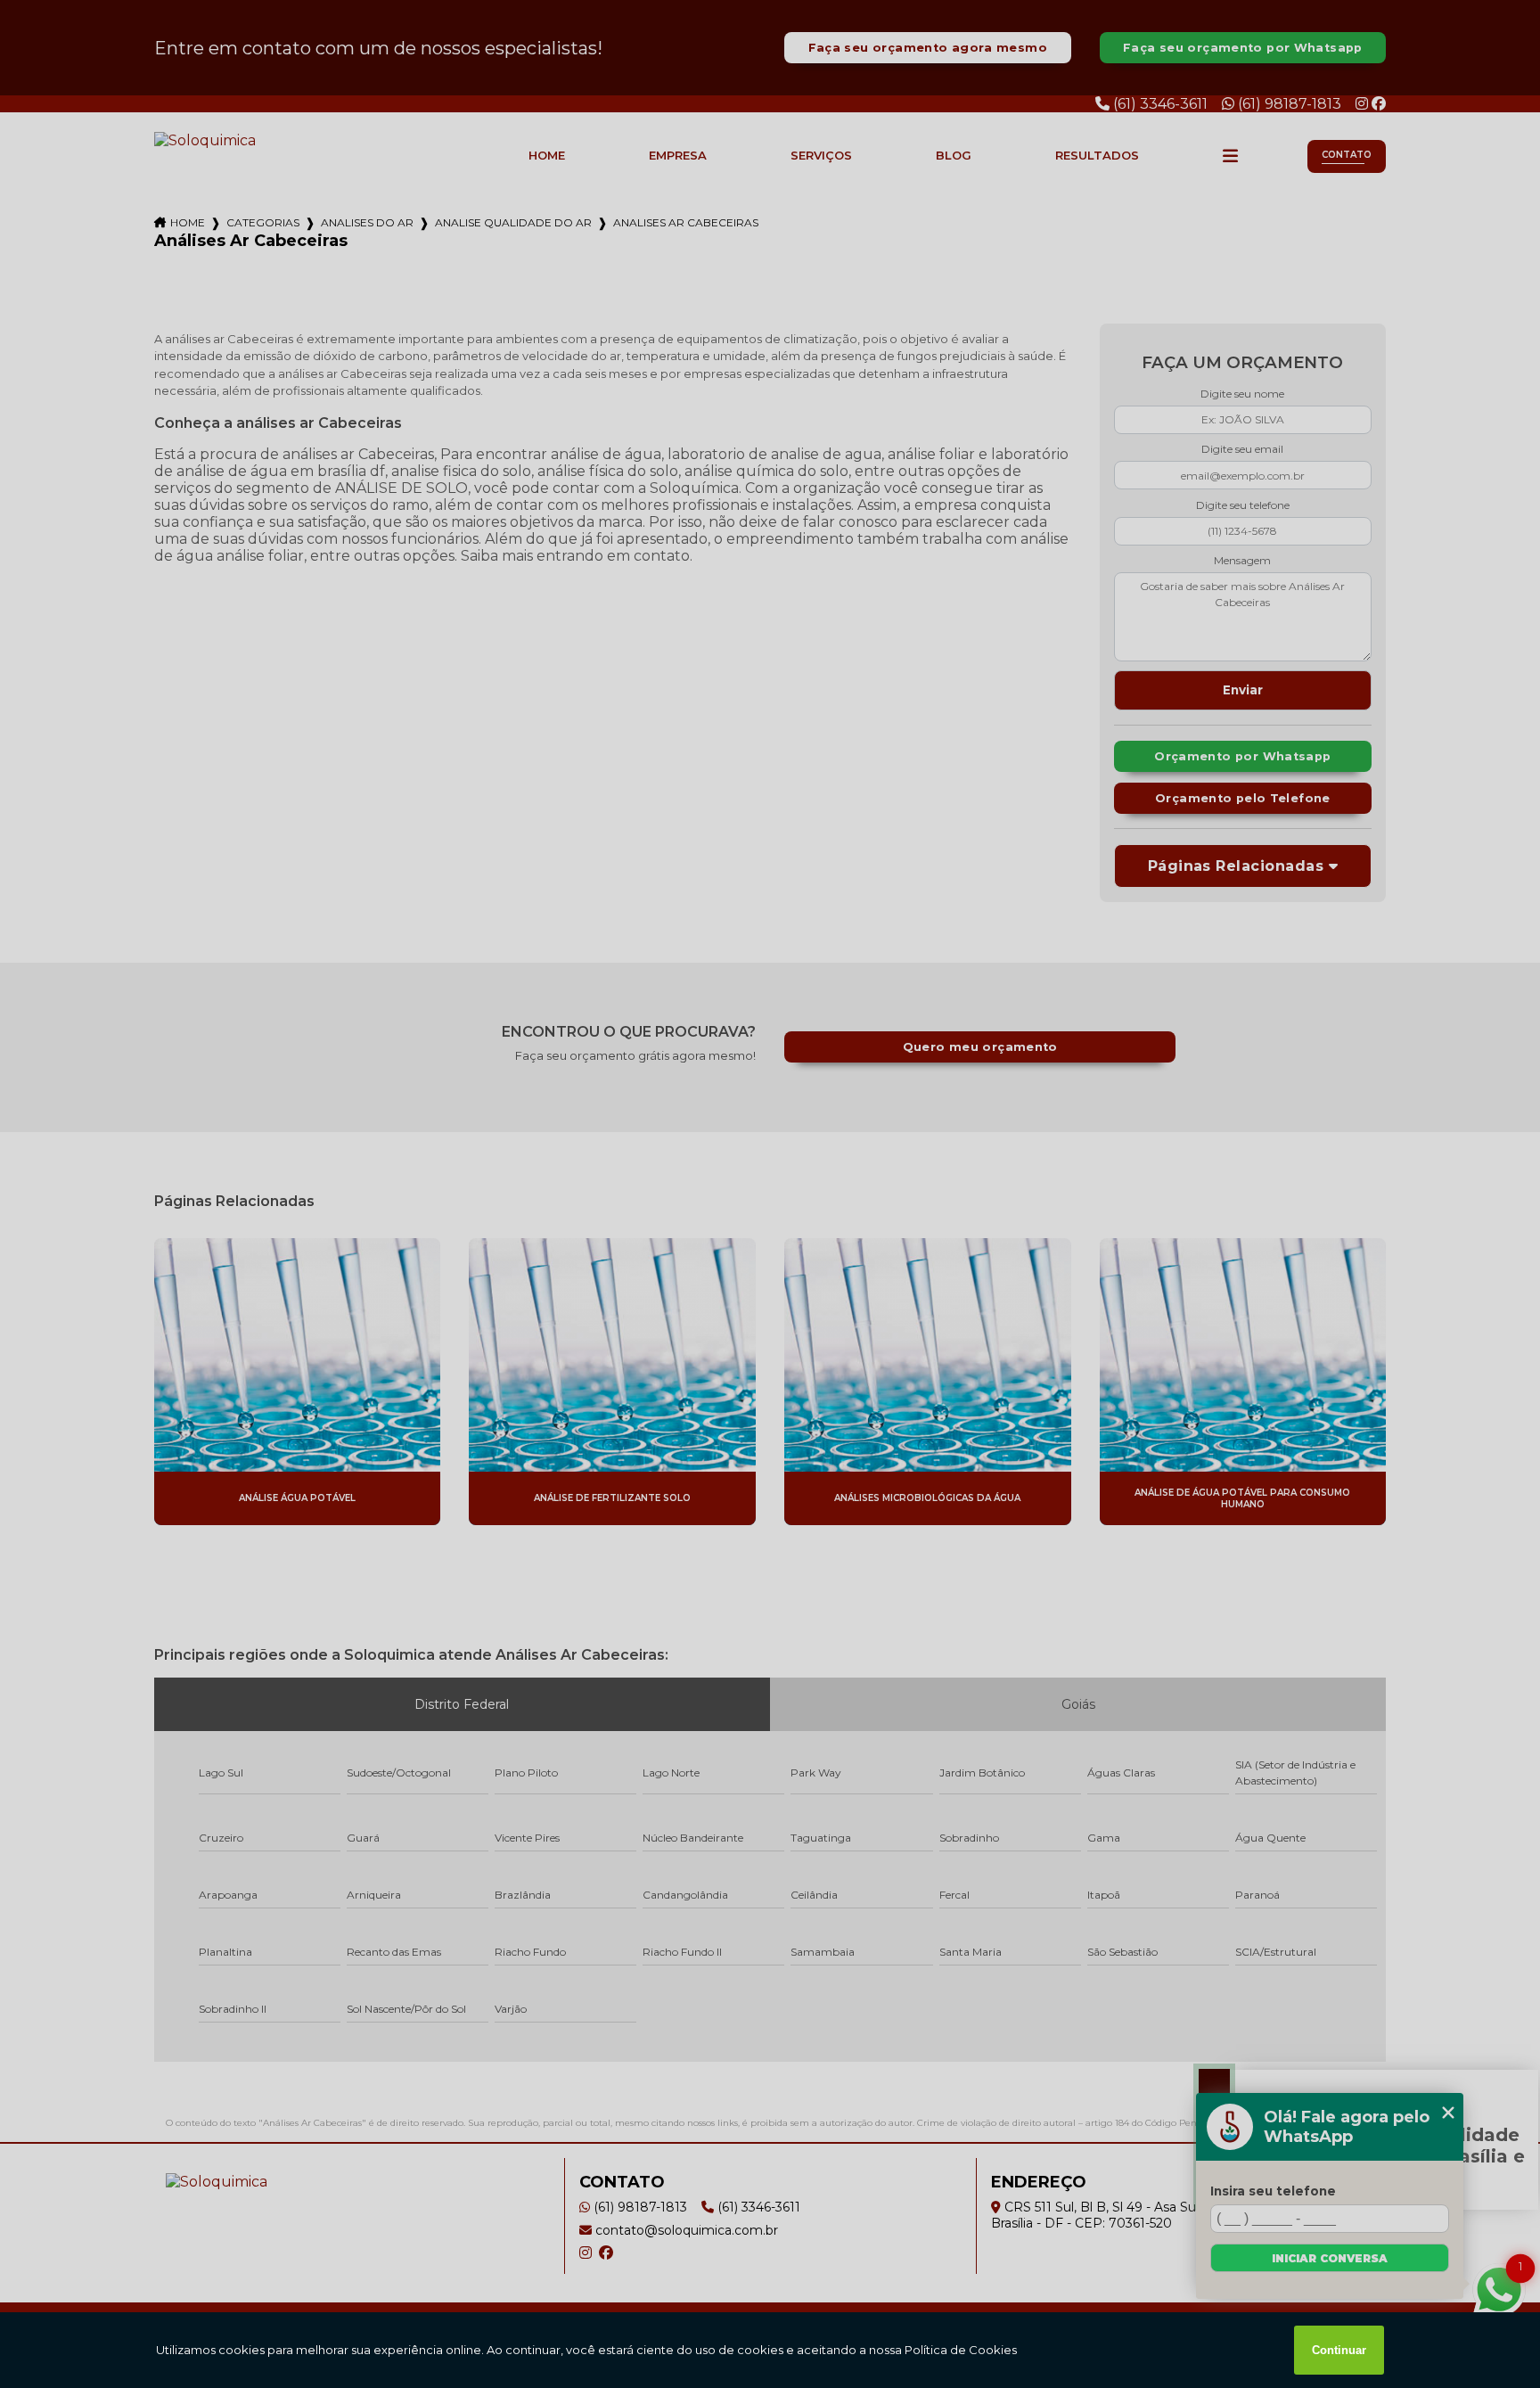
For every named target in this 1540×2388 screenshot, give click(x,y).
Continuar (1339, 2350)
